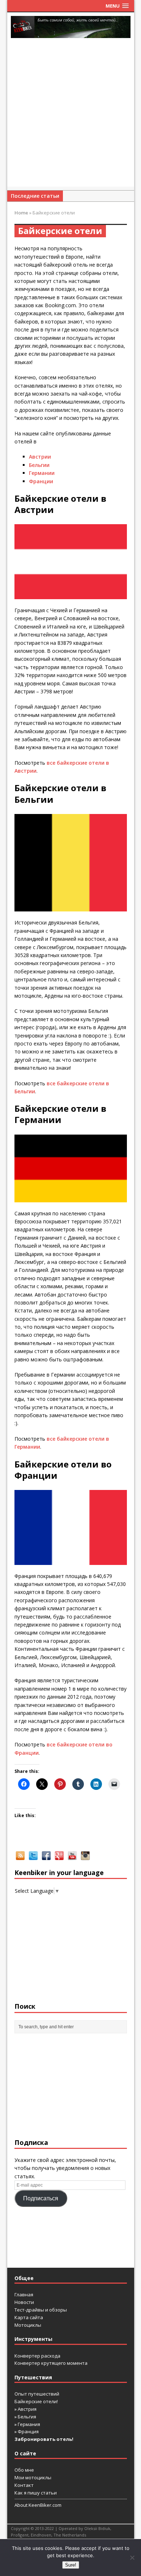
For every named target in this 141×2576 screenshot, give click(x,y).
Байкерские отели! (36, 2401)
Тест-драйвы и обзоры (41, 2310)
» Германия (27, 2424)
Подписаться (41, 2198)
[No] (132, 2558)
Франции (41, 481)
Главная (24, 2295)
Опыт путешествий (37, 2394)
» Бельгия (25, 2417)
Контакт (24, 2485)
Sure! (71, 2565)
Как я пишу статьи (36, 2493)
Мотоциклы (28, 2325)
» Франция (27, 2431)
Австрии (40, 457)
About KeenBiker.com (38, 2505)
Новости (24, 2302)
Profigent (20, 2535)
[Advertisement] (70, 116)
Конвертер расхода (37, 2356)
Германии (42, 473)
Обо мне (24, 2470)
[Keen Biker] (71, 27)
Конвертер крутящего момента (51, 2363)
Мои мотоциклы (33, 2477)
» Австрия (25, 2409)
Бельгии (39, 465)
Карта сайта (29, 2317)
